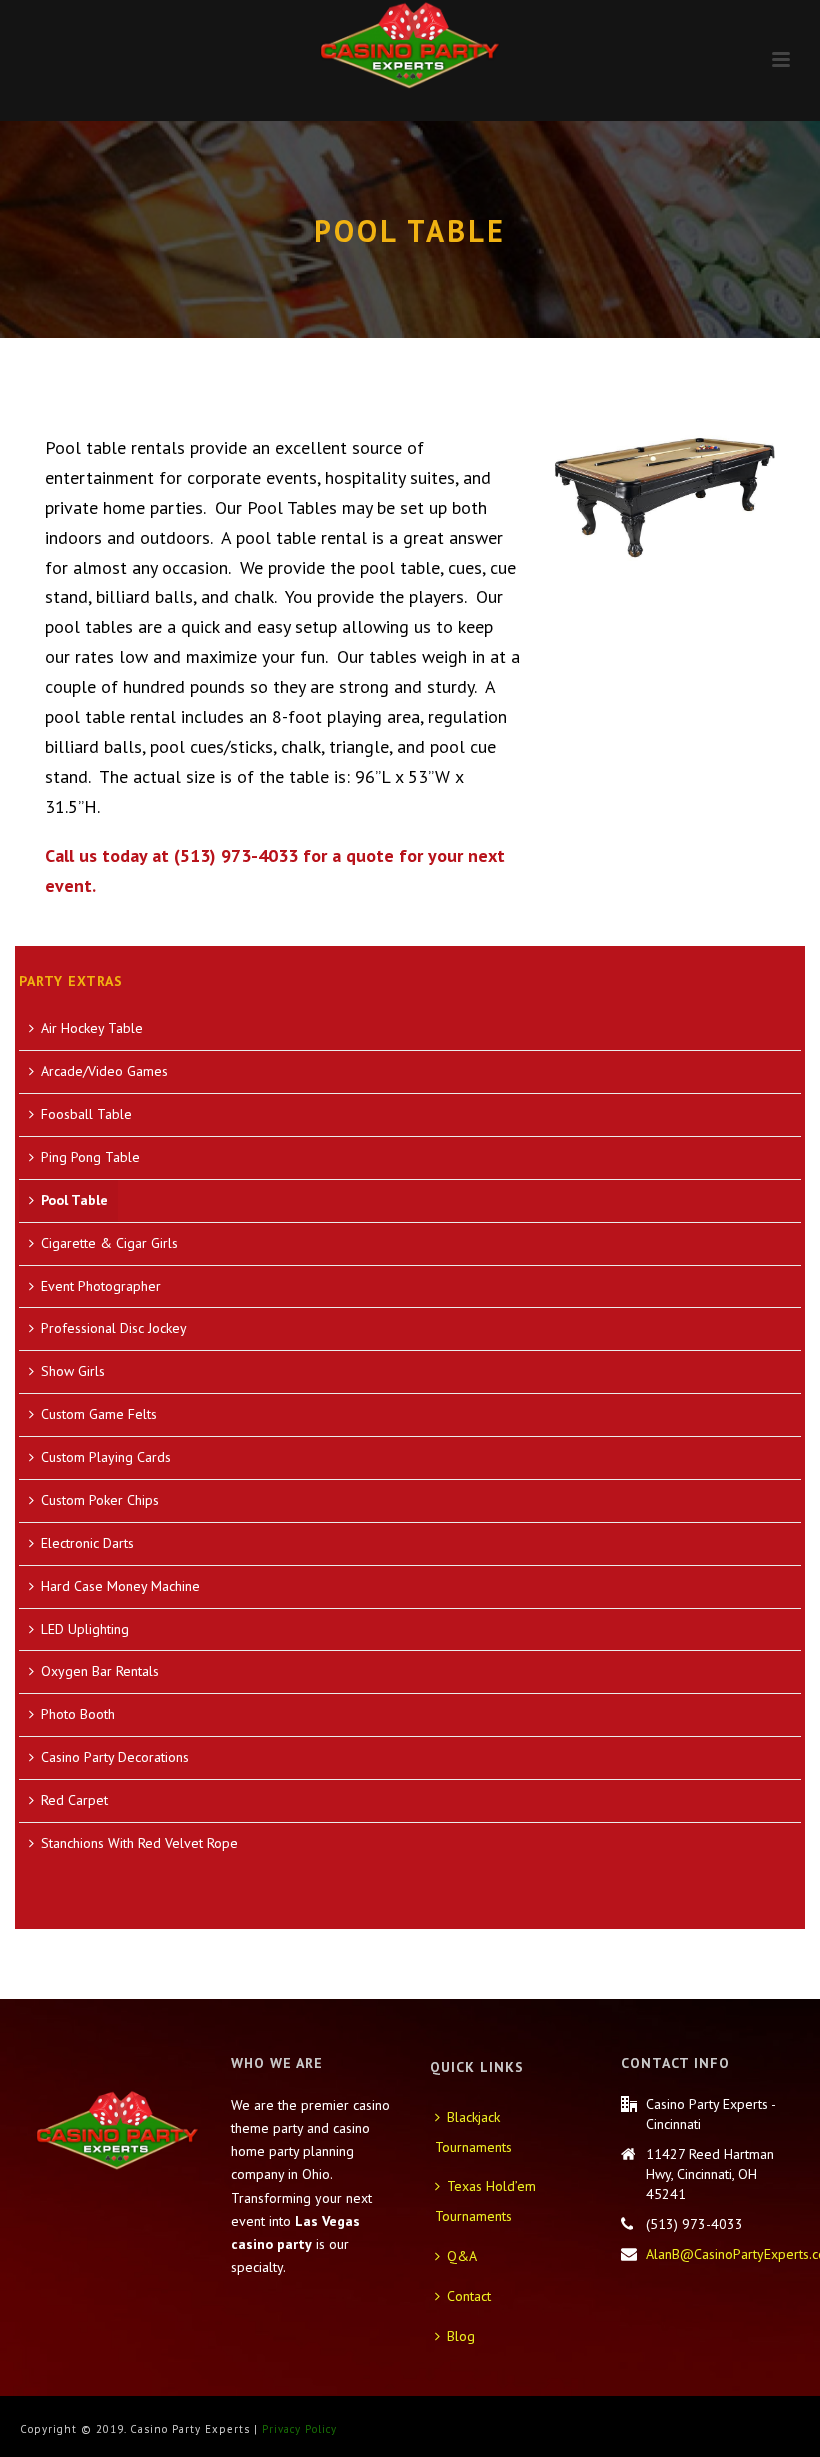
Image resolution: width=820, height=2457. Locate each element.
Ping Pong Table (90, 1157)
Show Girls (73, 1371)
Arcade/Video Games (104, 1071)
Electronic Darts (87, 1543)
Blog (461, 2336)
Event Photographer (101, 1286)
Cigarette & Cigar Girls (109, 1243)
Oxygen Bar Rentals (100, 1671)
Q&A (462, 2256)
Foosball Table (86, 1114)
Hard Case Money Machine (120, 1586)
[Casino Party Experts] (410, 45)
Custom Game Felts (99, 1414)
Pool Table (74, 1200)
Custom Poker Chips (100, 1500)
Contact (469, 2296)
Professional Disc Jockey (114, 1328)
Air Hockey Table (92, 1028)
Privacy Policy (299, 2429)
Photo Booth (78, 1714)
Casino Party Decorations (115, 1757)
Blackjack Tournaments (473, 2132)
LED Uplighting (85, 1629)
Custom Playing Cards (106, 1457)
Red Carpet (74, 1800)
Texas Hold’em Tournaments (485, 2201)
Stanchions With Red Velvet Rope (139, 1843)
